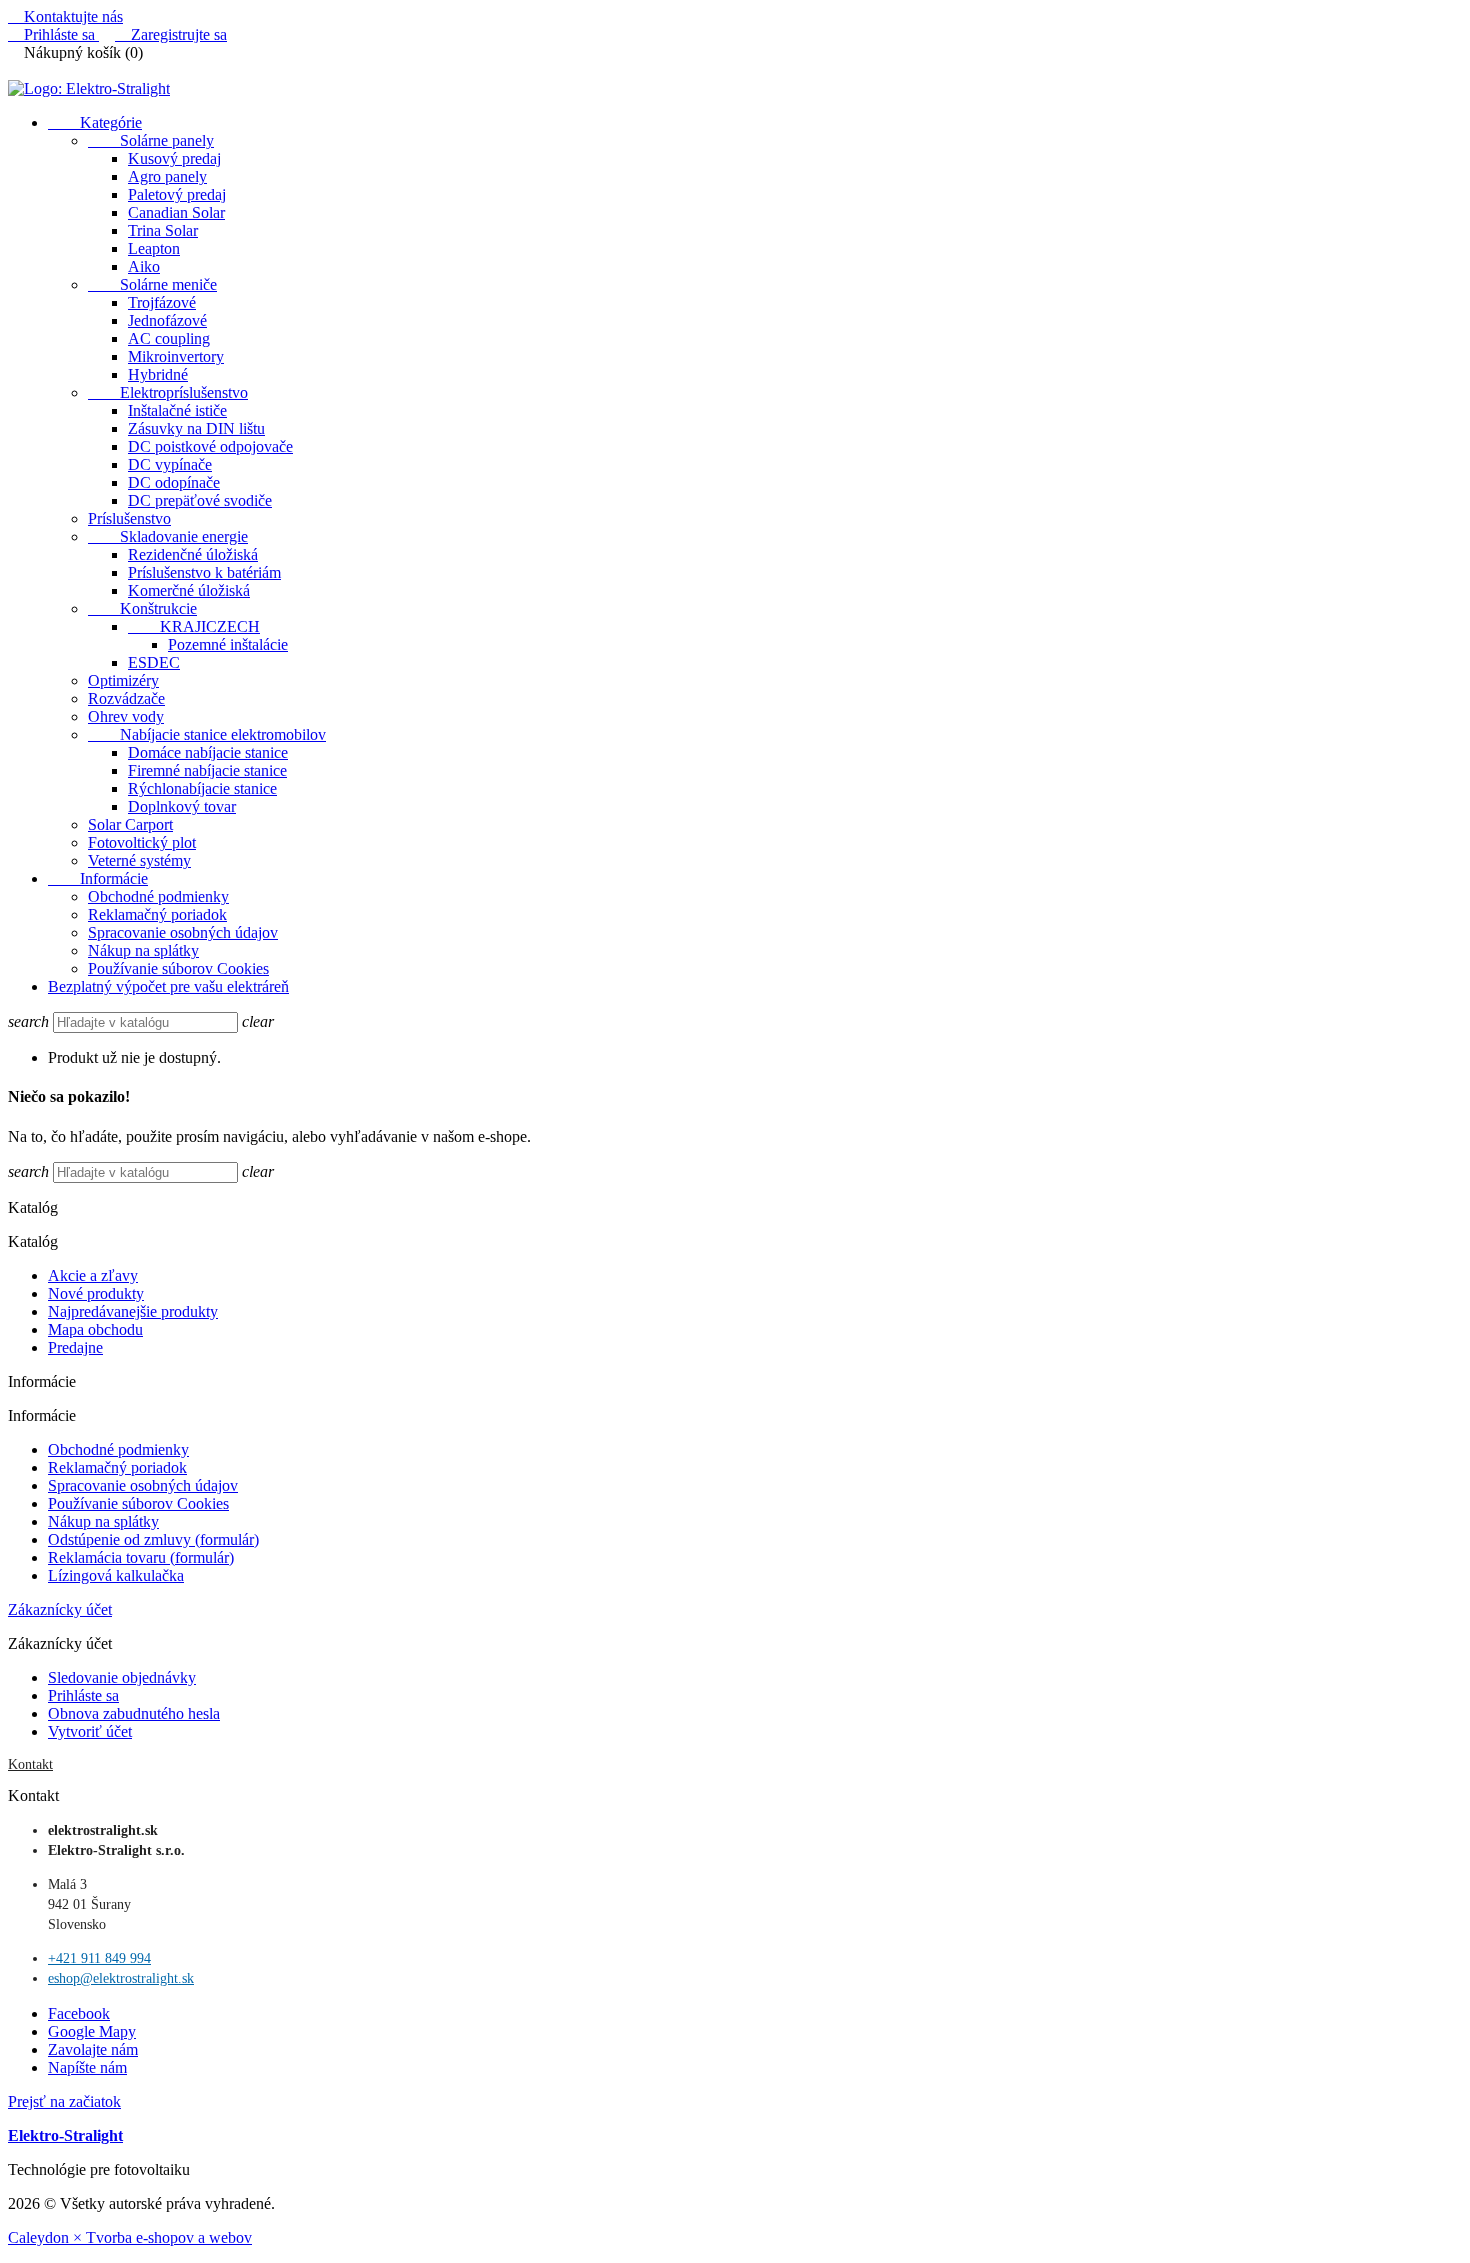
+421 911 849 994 (99, 1958)
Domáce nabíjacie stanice (208, 752)
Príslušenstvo (129, 518)
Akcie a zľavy (93, 1275)
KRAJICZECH (194, 626)
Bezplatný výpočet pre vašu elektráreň (168, 986)
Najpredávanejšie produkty (133, 1311)
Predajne (75, 1347)
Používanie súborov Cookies (178, 968)
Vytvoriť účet (90, 1731)
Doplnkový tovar (182, 806)
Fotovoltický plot (142, 842)
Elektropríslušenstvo (168, 392)
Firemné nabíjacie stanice (207, 770)
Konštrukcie (142, 608)
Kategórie (95, 122)
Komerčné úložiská (189, 590)
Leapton (154, 248)
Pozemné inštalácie (228, 644)
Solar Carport (130, 824)
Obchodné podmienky (158, 896)
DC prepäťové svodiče (200, 500)
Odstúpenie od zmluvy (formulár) (153, 1539)
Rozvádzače (126, 698)
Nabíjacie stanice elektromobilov (207, 734)
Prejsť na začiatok (64, 2101)
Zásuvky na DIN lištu (196, 428)
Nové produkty (96, 1293)
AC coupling (169, 338)
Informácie (98, 878)
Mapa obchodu (95, 1329)
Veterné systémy (139, 860)
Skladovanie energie (168, 536)
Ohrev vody (126, 716)
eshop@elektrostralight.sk (121, 1978)
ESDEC (154, 662)
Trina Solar (163, 230)
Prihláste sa (83, 1695)
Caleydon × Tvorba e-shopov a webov (130, 2237)
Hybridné (158, 374)
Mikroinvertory (176, 356)
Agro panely (167, 176)
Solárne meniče (152, 284)
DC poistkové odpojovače (210, 446)
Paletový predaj (177, 194)
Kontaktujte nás (65, 16)
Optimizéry (123, 680)
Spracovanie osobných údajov (183, 932)
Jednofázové (167, 320)
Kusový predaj (174, 158)
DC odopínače (174, 482)
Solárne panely (151, 140)
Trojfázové (162, 302)
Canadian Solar (176, 212)
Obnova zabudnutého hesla (134, 1713)
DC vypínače (170, 464)
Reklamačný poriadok (157, 914)
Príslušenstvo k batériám (204, 572)
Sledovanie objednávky (122, 1677)
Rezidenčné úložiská (193, 554)
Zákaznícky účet (60, 1609)
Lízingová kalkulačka (116, 1575)
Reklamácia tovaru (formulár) (141, 1557)
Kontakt (30, 1764)
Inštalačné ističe (177, 410)
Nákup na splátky (143, 950)
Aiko (144, 266)
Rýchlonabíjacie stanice (202, 788)
